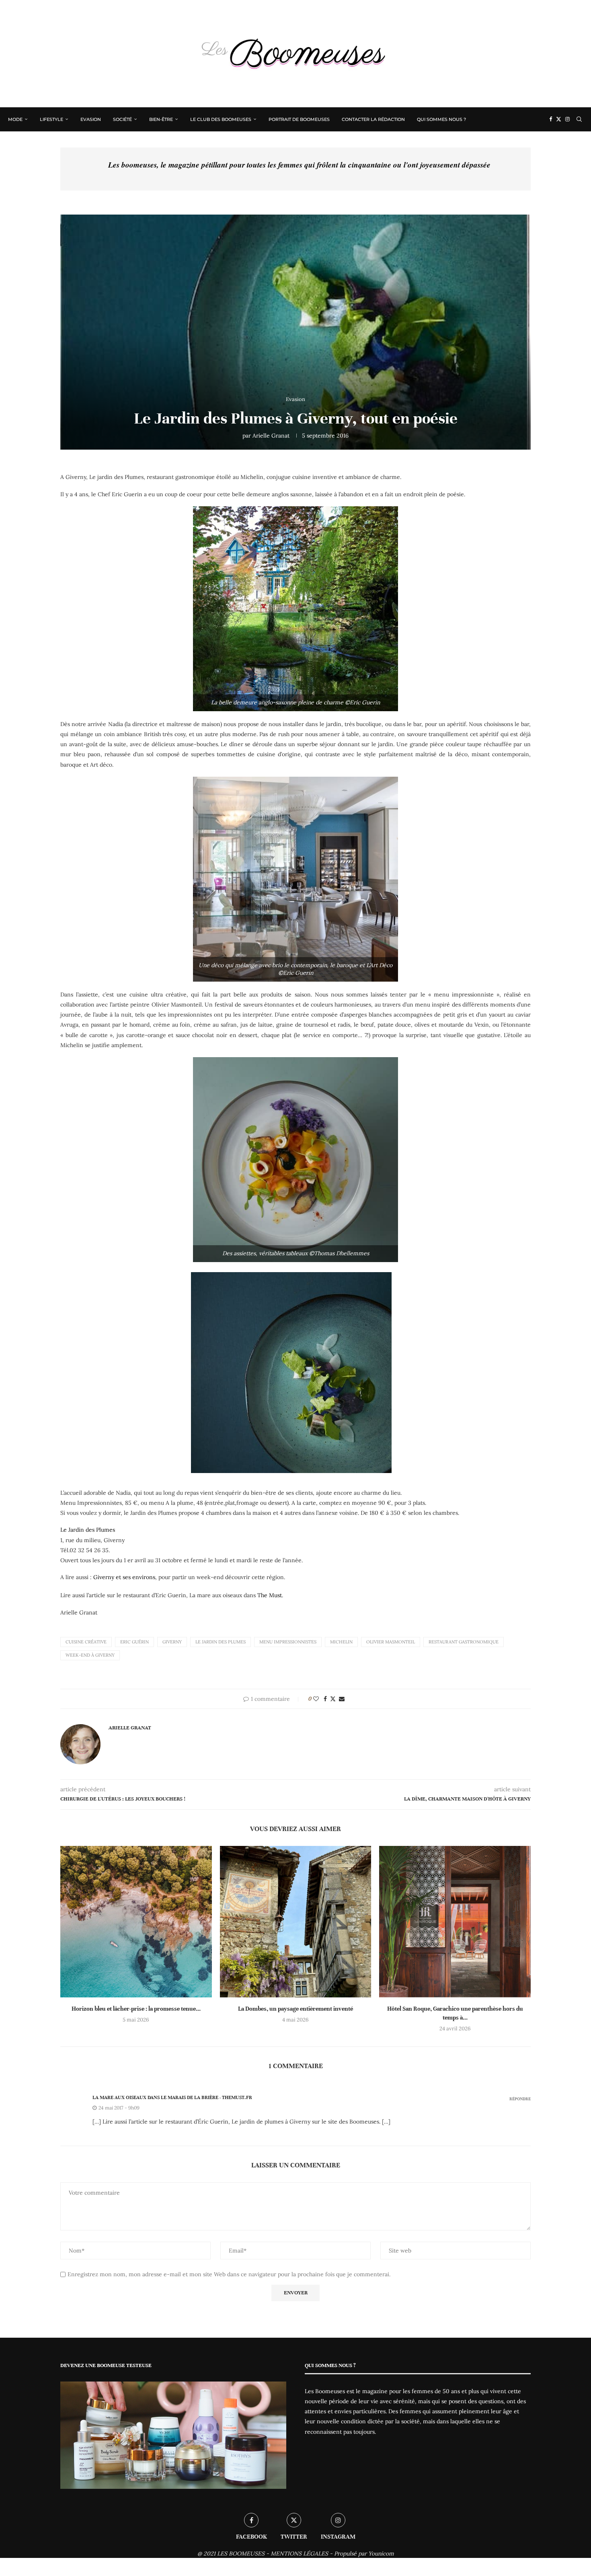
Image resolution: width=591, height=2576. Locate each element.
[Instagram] (567, 119)
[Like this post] (316, 1699)
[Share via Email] (342, 1699)
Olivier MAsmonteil (391, 1642)
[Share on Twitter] (333, 1699)
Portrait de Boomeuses (299, 119)
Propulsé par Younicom (364, 2553)
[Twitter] (559, 119)
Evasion (91, 119)
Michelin (341, 1642)
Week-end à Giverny (90, 1655)
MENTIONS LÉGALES (299, 2553)
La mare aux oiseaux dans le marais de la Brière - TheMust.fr (172, 2097)
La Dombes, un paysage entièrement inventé (295, 2009)
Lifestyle (51, 119)
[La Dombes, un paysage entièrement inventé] (296, 1922)
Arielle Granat (271, 436)
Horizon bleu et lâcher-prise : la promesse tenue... (136, 2009)
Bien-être (161, 119)
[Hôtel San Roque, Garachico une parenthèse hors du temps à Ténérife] (455, 1922)
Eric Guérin (134, 1642)
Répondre (520, 2099)
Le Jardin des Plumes (88, 1530)
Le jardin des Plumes (221, 1642)
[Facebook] (551, 119)
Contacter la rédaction (373, 119)
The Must (270, 1595)
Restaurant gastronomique (464, 1642)
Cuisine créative (86, 1642)
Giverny (172, 1642)
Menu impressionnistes (288, 1642)
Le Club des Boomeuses (221, 119)
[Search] (579, 119)
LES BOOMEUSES (241, 2553)
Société (122, 119)
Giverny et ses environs (124, 1577)
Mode (15, 119)
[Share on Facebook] (325, 1699)
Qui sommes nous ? (441, 119)
